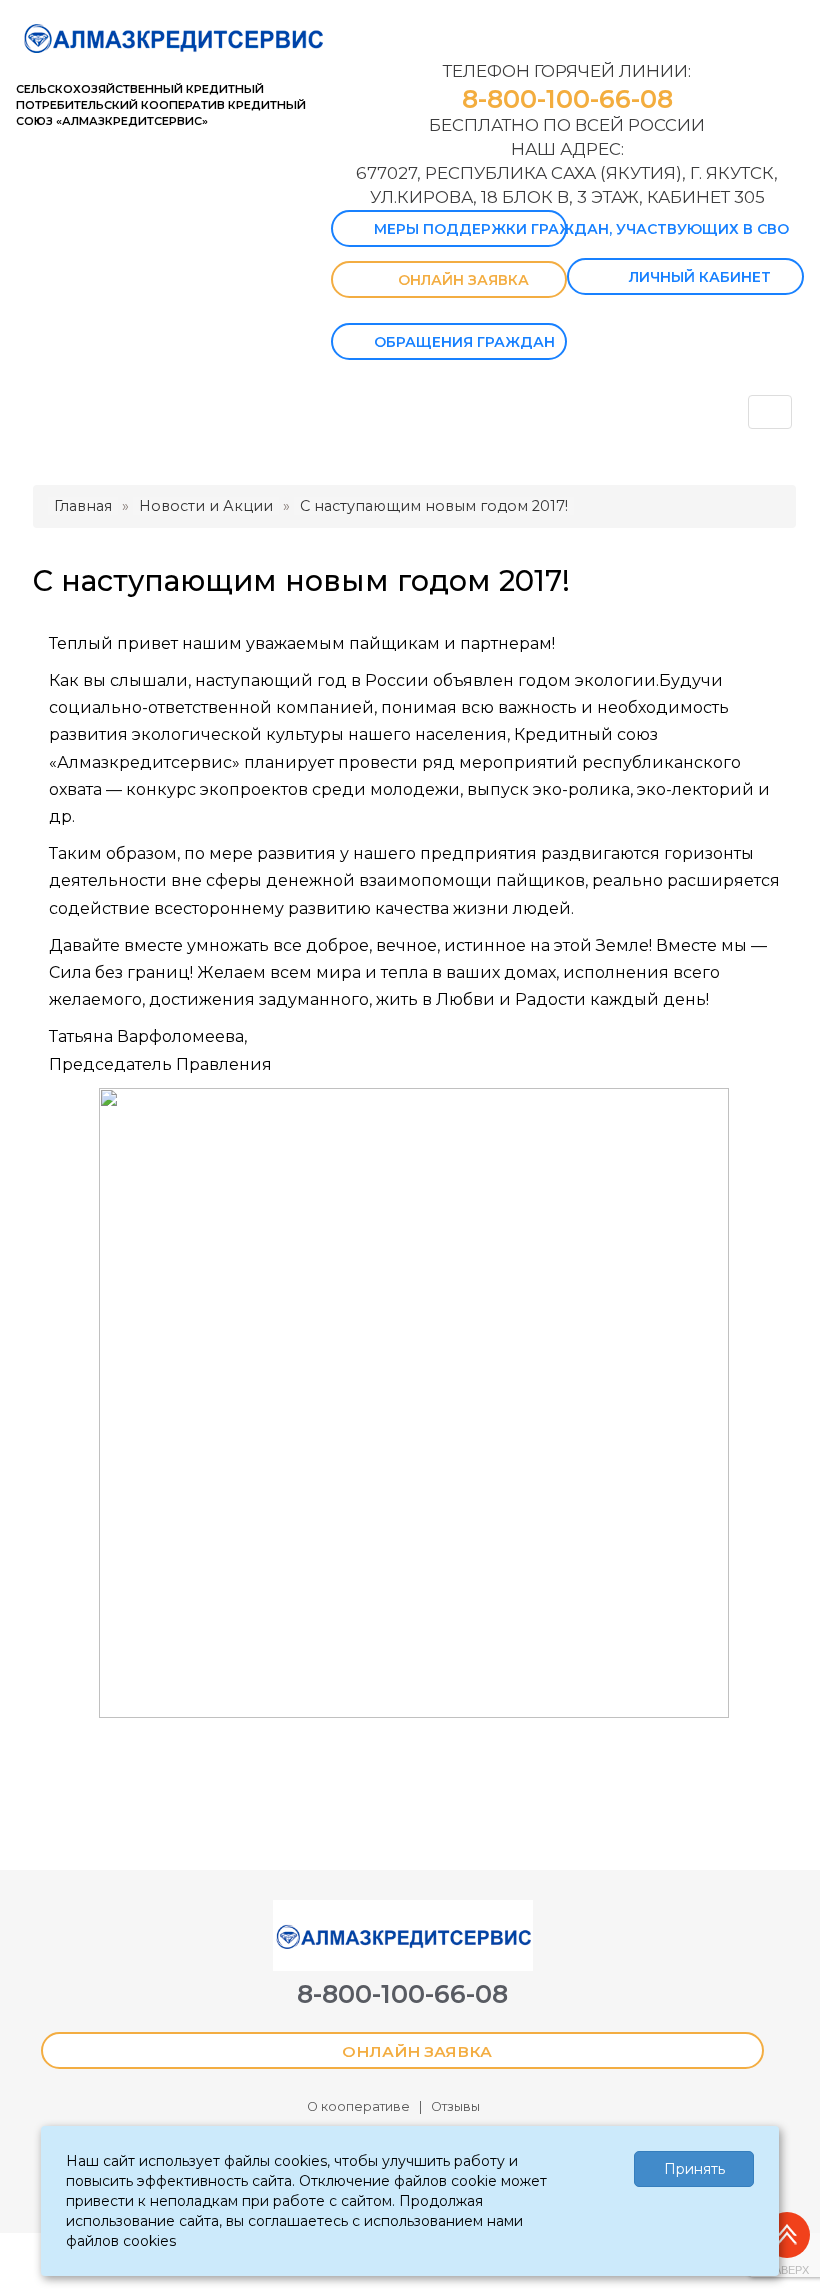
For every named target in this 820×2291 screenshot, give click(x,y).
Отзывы (455, 2106)
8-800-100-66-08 (567, 99)
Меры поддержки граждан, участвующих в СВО (470, 229)
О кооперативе (358, 2106)
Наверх (787, 2270)
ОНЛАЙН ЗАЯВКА (463, 280)
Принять (694, 2169)
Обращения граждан (464, 342)
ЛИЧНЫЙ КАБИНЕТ (700, 277)
